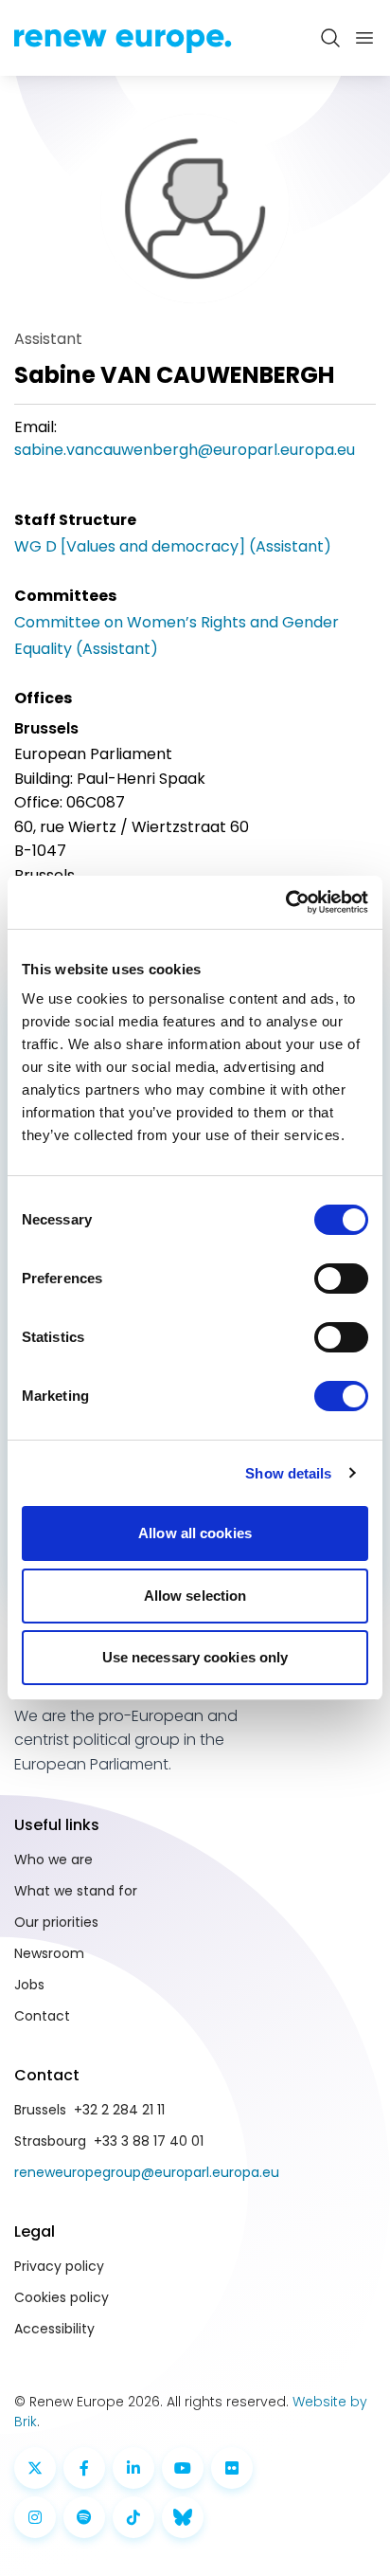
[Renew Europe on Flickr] (232, 2468)
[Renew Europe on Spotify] (84, 2517)
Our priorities (56, 1922)
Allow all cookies (195, 1533)
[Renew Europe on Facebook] (84, 2468)
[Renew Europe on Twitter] (35, 2468)
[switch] (341, 1279)
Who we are (53, 1859)
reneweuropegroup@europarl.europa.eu (147, 2172)
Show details (288, 1473)
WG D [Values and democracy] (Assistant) (173, 546)
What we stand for (76, 1891)
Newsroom (49, 1953)
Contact (42, 2016)
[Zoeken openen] (330, 38)
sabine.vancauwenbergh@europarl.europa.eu (185, 450)
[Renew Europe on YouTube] (183, 2468)
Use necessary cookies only (195, 1657)
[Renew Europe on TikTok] (133, 2517)
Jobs (29, 1985)
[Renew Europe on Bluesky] (183, 2517)
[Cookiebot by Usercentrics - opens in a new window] (285, 902)
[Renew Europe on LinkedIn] (133, 2468)
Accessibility (54, 2329)
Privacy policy (59, 2266)
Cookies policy (62, 2297)
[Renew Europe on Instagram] (35, 2517)
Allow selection (195, 1596)
